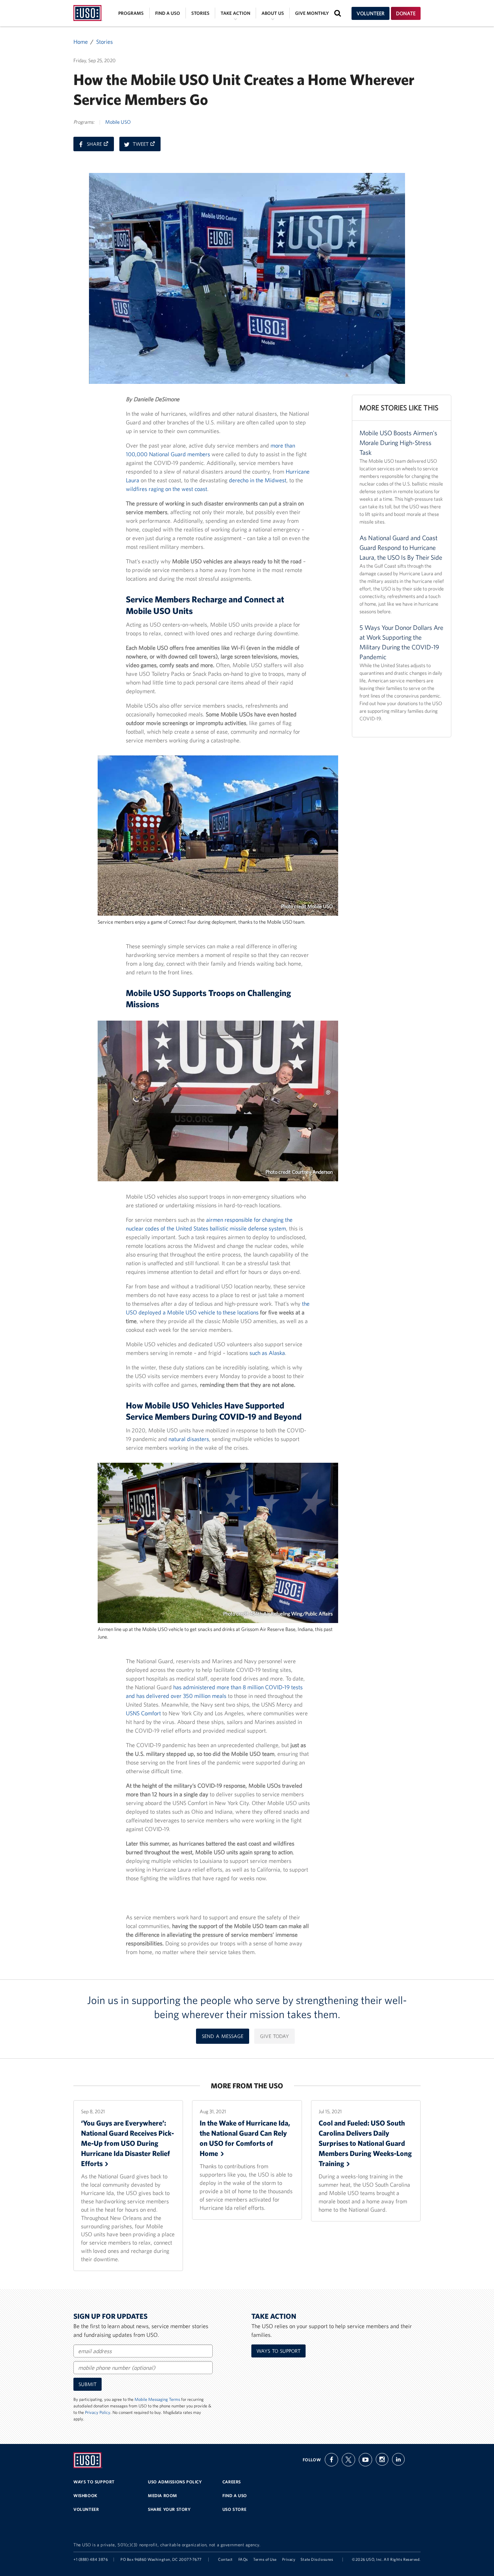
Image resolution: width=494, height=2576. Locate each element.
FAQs (243, 2559)
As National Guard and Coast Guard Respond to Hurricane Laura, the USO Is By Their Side (401, 548)
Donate (406, 13)
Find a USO (168, 13)
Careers (232, 2482)
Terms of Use (265, 2559)
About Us (273, 13)
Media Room (163, 2495)
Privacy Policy (98, 2412)
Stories (200, 13)
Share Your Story (169, 2509)
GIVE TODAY (274, 2036)
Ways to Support (278, 2351)
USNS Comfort (143, 1713)
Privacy (289, 2559)
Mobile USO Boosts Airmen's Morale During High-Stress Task (398, 443)
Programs (131, 13)
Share (100, 146)
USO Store (234, 2509)
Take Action (235, 13)
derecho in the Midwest (258, 480)
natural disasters (189, 1439)
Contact (225, 2559)
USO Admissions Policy (175, 2482)
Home (81, 42)
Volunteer (370, 13)
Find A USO (235, 2495)
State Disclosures (317, 2559)
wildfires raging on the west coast (167, 489)
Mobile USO (118, 122)
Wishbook (86, 2495)
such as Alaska (267, 1353)
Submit (88, 2384)
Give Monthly (312, 13)
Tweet (147, 146)
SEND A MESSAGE (223, 2036)
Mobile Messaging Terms (157, 2399)
